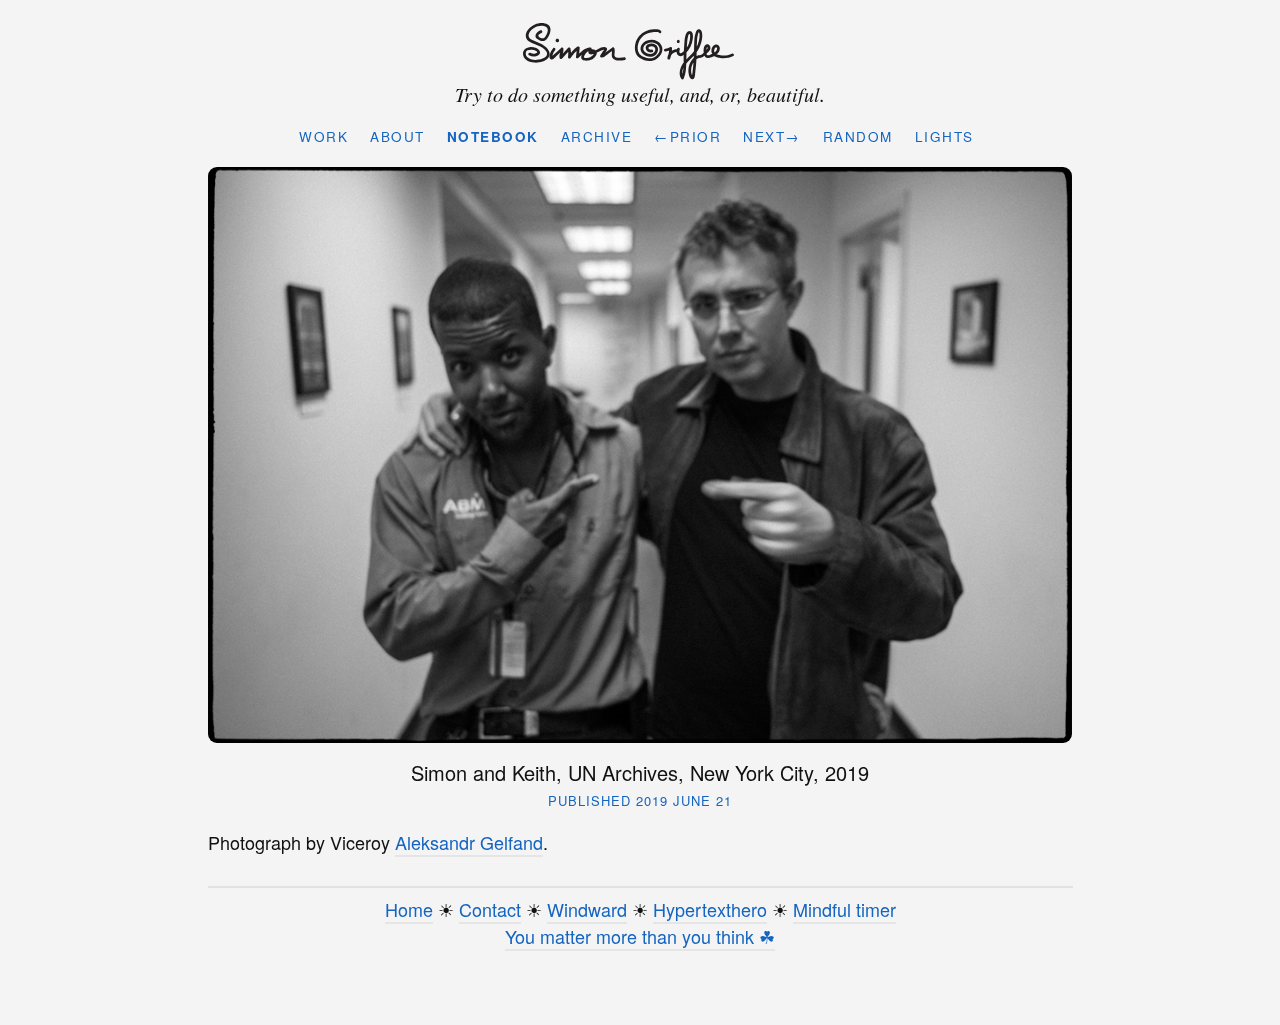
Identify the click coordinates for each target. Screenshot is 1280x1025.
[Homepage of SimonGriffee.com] (635, 52)
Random (858, 136)
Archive (597, 136)
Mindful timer (844, 909)
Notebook (493, 136)
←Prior (687, 136)
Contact (490, 909)
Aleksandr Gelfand (469, 842)
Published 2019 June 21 (640, 800)
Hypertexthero (710, 909)
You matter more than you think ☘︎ (640, 936)
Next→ (772, 136)
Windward (587, 909)
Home (409, 909)
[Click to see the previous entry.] (640, 454)
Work (323, 136)
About (397, 136)
